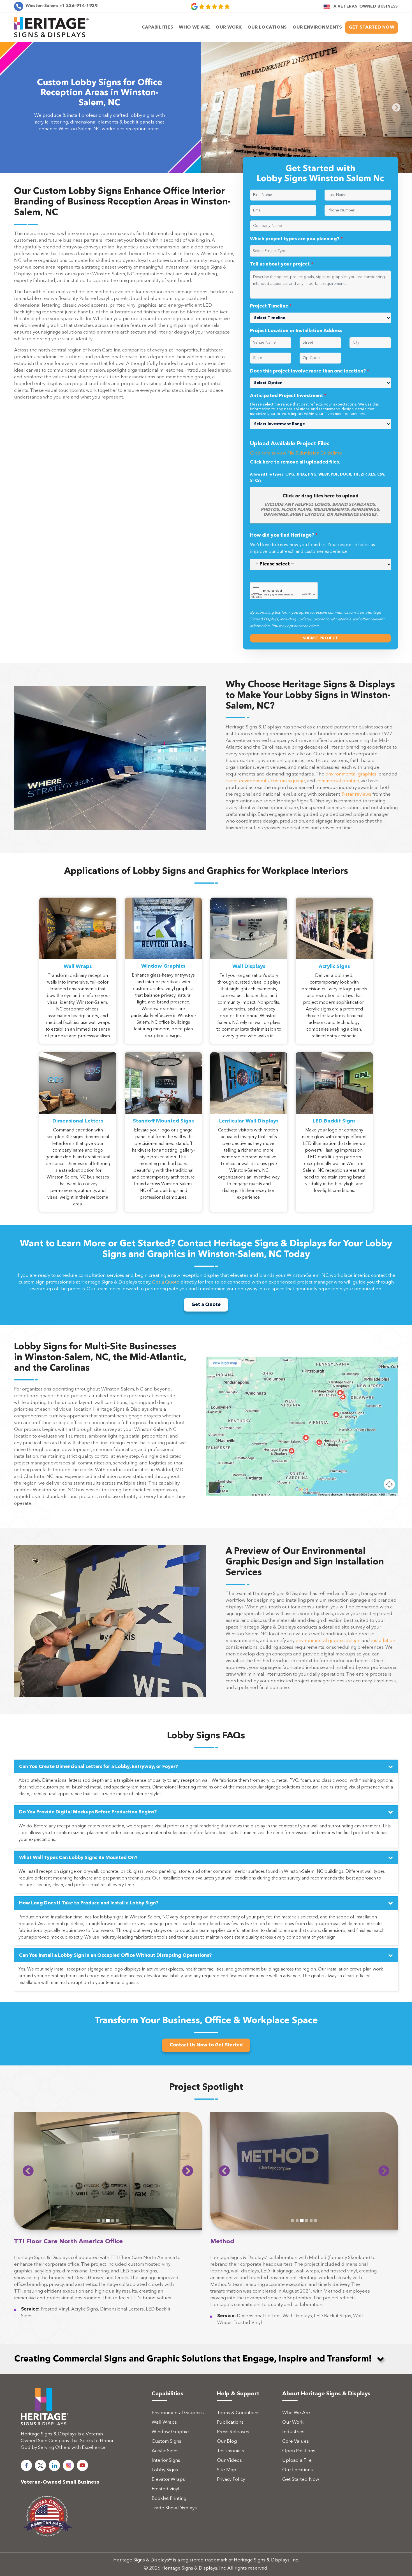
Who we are (194, 27)
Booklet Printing (169, 2526)
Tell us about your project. (282, 292)
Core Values (296, 2469)
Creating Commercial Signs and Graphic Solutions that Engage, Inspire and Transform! (193, 2387)
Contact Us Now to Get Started (206, 2073)
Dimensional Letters (78, 1149)
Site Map (227, 2498)
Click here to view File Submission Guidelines (296, 481)
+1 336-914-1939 (62, 6)
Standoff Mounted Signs (163, 1149)
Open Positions (299, 2479)
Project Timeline (271, 334)
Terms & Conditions (238, 2441)
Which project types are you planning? (296, 267)
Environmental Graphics (178, 2441)
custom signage (288, 809)
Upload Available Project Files (290, 472)
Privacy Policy (231, 2507)
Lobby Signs (165, 2498)
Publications (230, 2450)
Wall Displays (249, 994)
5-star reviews (356, 822)
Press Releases (233, 2460)
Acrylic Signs (334, 994)
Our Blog (227, 2469)
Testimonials (231, 2479)
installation (383, 1668)
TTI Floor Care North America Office (68, 2269)
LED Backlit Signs (334, 1149)
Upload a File (297, 2488)
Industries (293, 2460)
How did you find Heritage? (284, 563)
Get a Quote (166, 1310)
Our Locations (298, 2498)
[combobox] (320, 279)
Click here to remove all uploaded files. (295, 490)
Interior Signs (166, 2488)
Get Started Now (372, 27)
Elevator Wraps (168, 2507)
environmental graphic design (328, 1668)
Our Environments (317, 27)
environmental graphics (351, 802)
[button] (28, 2198)
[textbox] (322, 279)
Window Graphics (163, 994)
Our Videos (229, 2488)
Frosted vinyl (166, 2517)
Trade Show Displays (174, 2536)
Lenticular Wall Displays (249, 1149)
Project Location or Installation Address (296, 359)
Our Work (229, 27)
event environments (247, 809)
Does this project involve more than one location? (310, 399)
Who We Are (296, 2441)
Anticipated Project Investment (288, 424)
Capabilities (158, 27)
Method (222, 2269)
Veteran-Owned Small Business (60, 2510)
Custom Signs (166, 2469)
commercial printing (338, 809)
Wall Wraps (78, 994)
